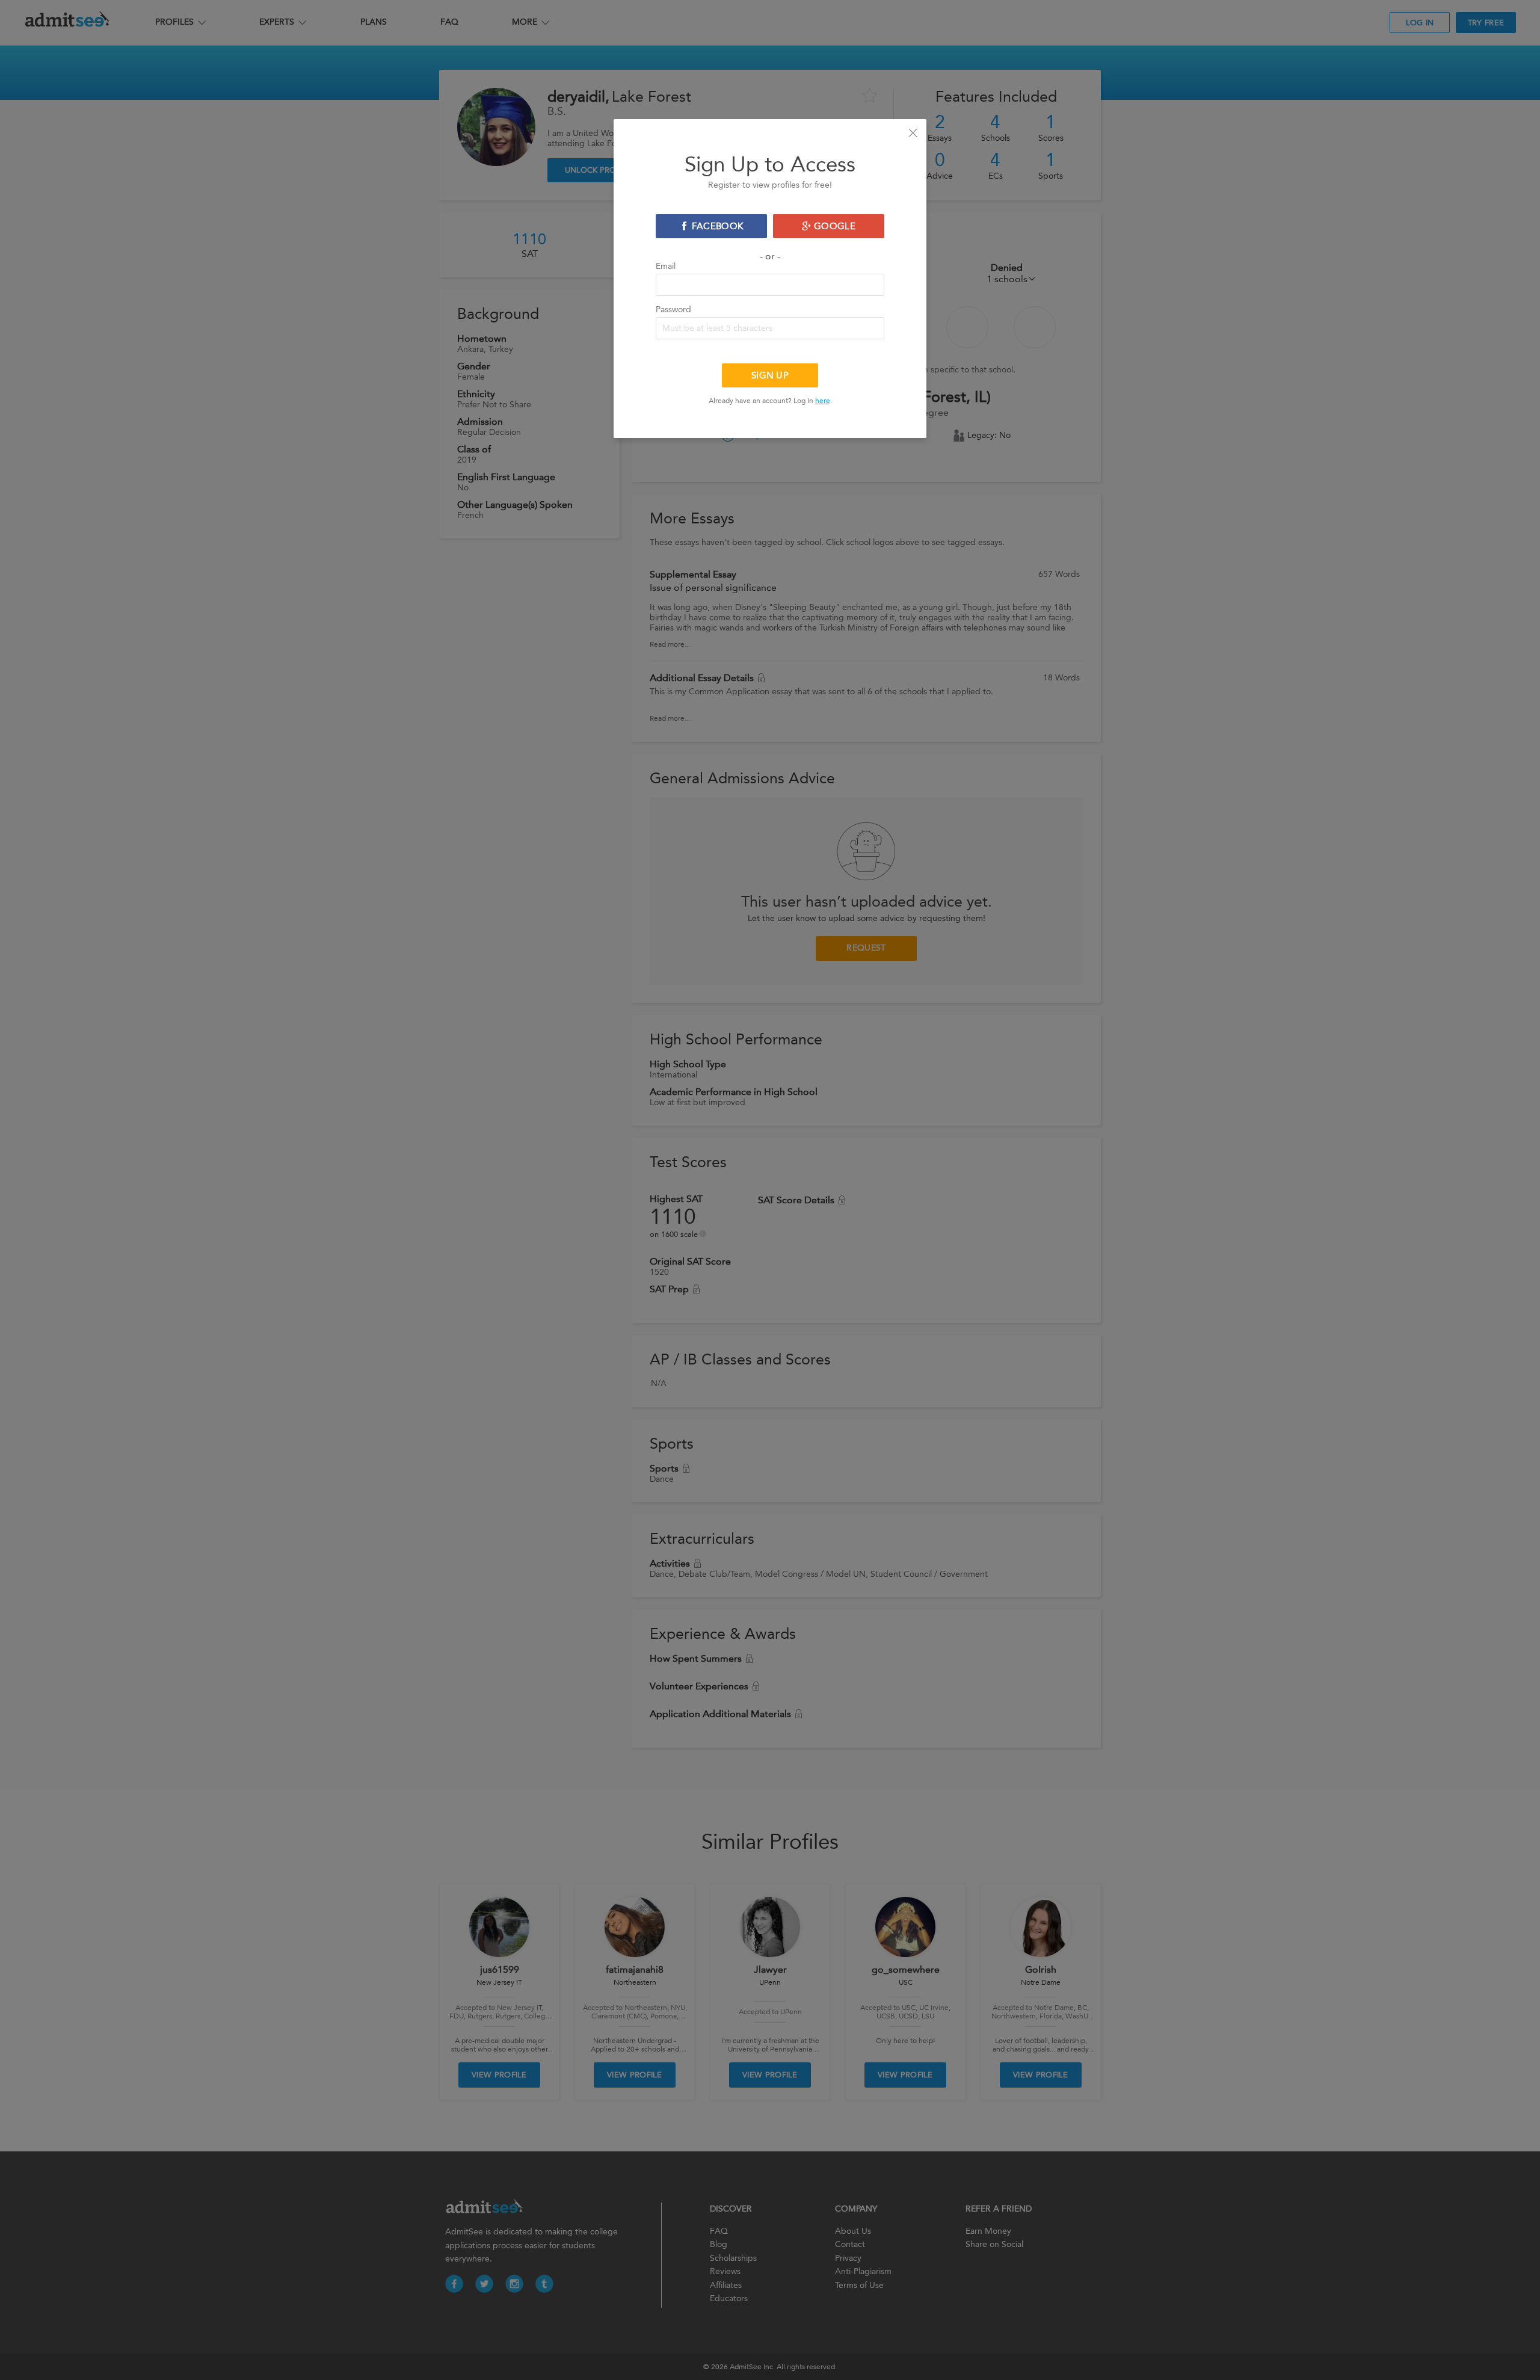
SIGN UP (770, 375)
